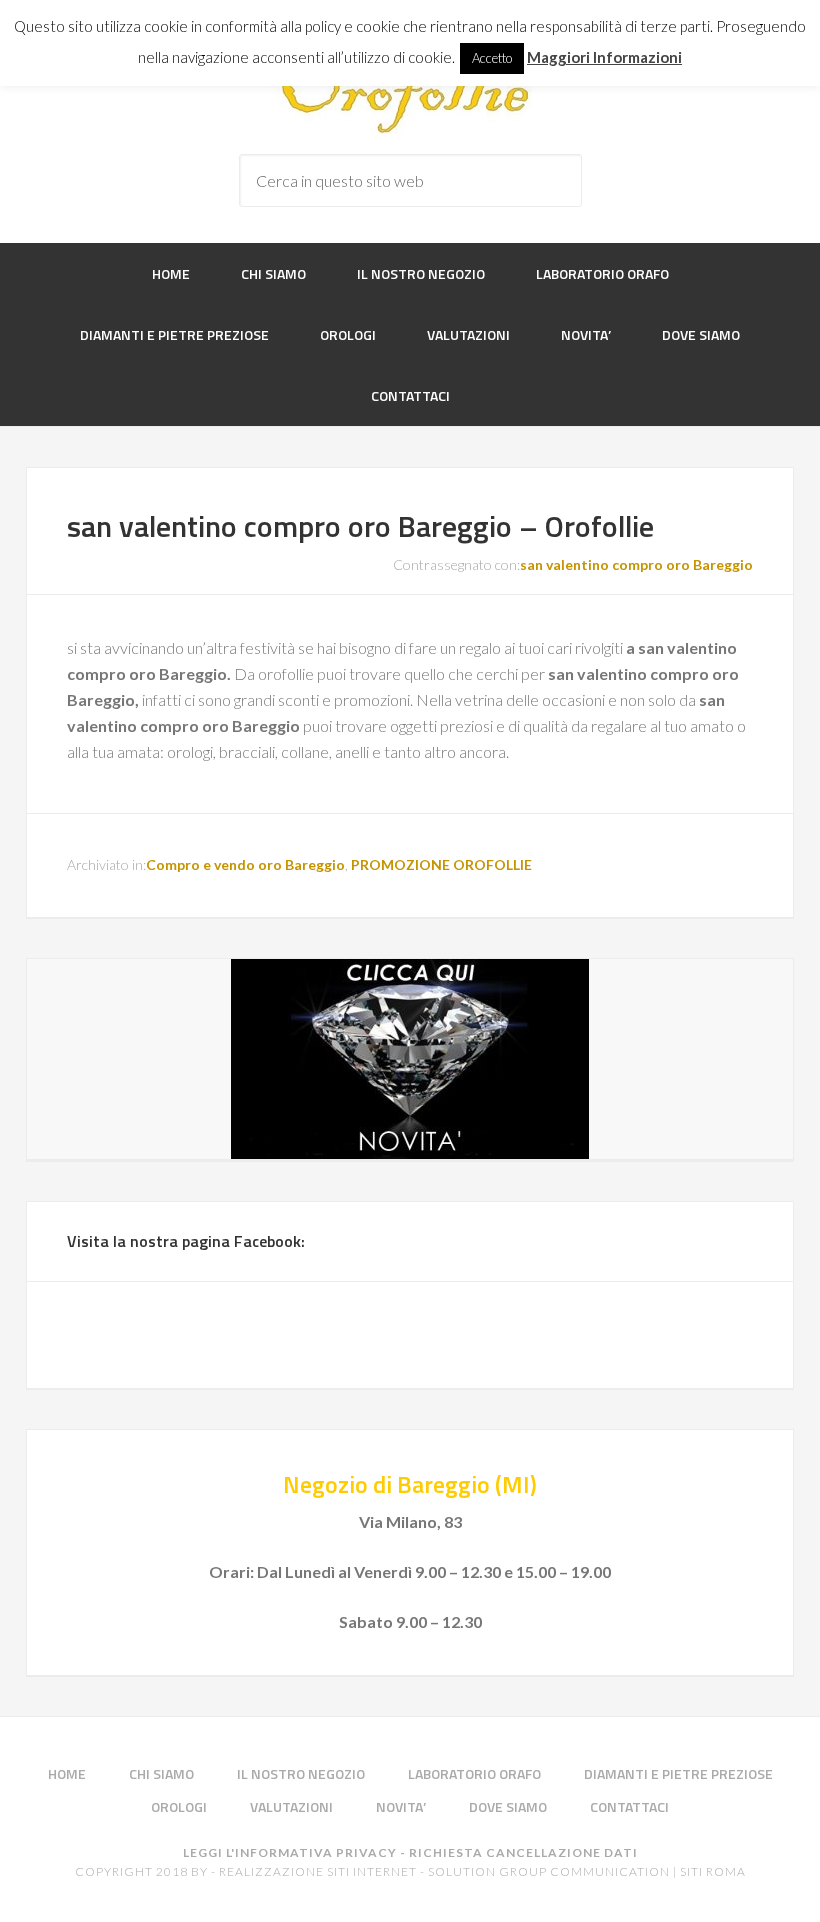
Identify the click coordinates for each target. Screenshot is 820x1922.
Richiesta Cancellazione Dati (523, 1852)
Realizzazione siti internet (318, 1871)
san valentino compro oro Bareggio (636, 564)
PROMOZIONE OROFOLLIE (441, 864)
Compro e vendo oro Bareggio (245, 864)
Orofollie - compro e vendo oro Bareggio (410, 94)
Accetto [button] (492, 58)
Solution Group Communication (549, 1871)
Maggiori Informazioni (604, 57)
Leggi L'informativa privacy (290, 1852)
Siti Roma (713, 1871)
